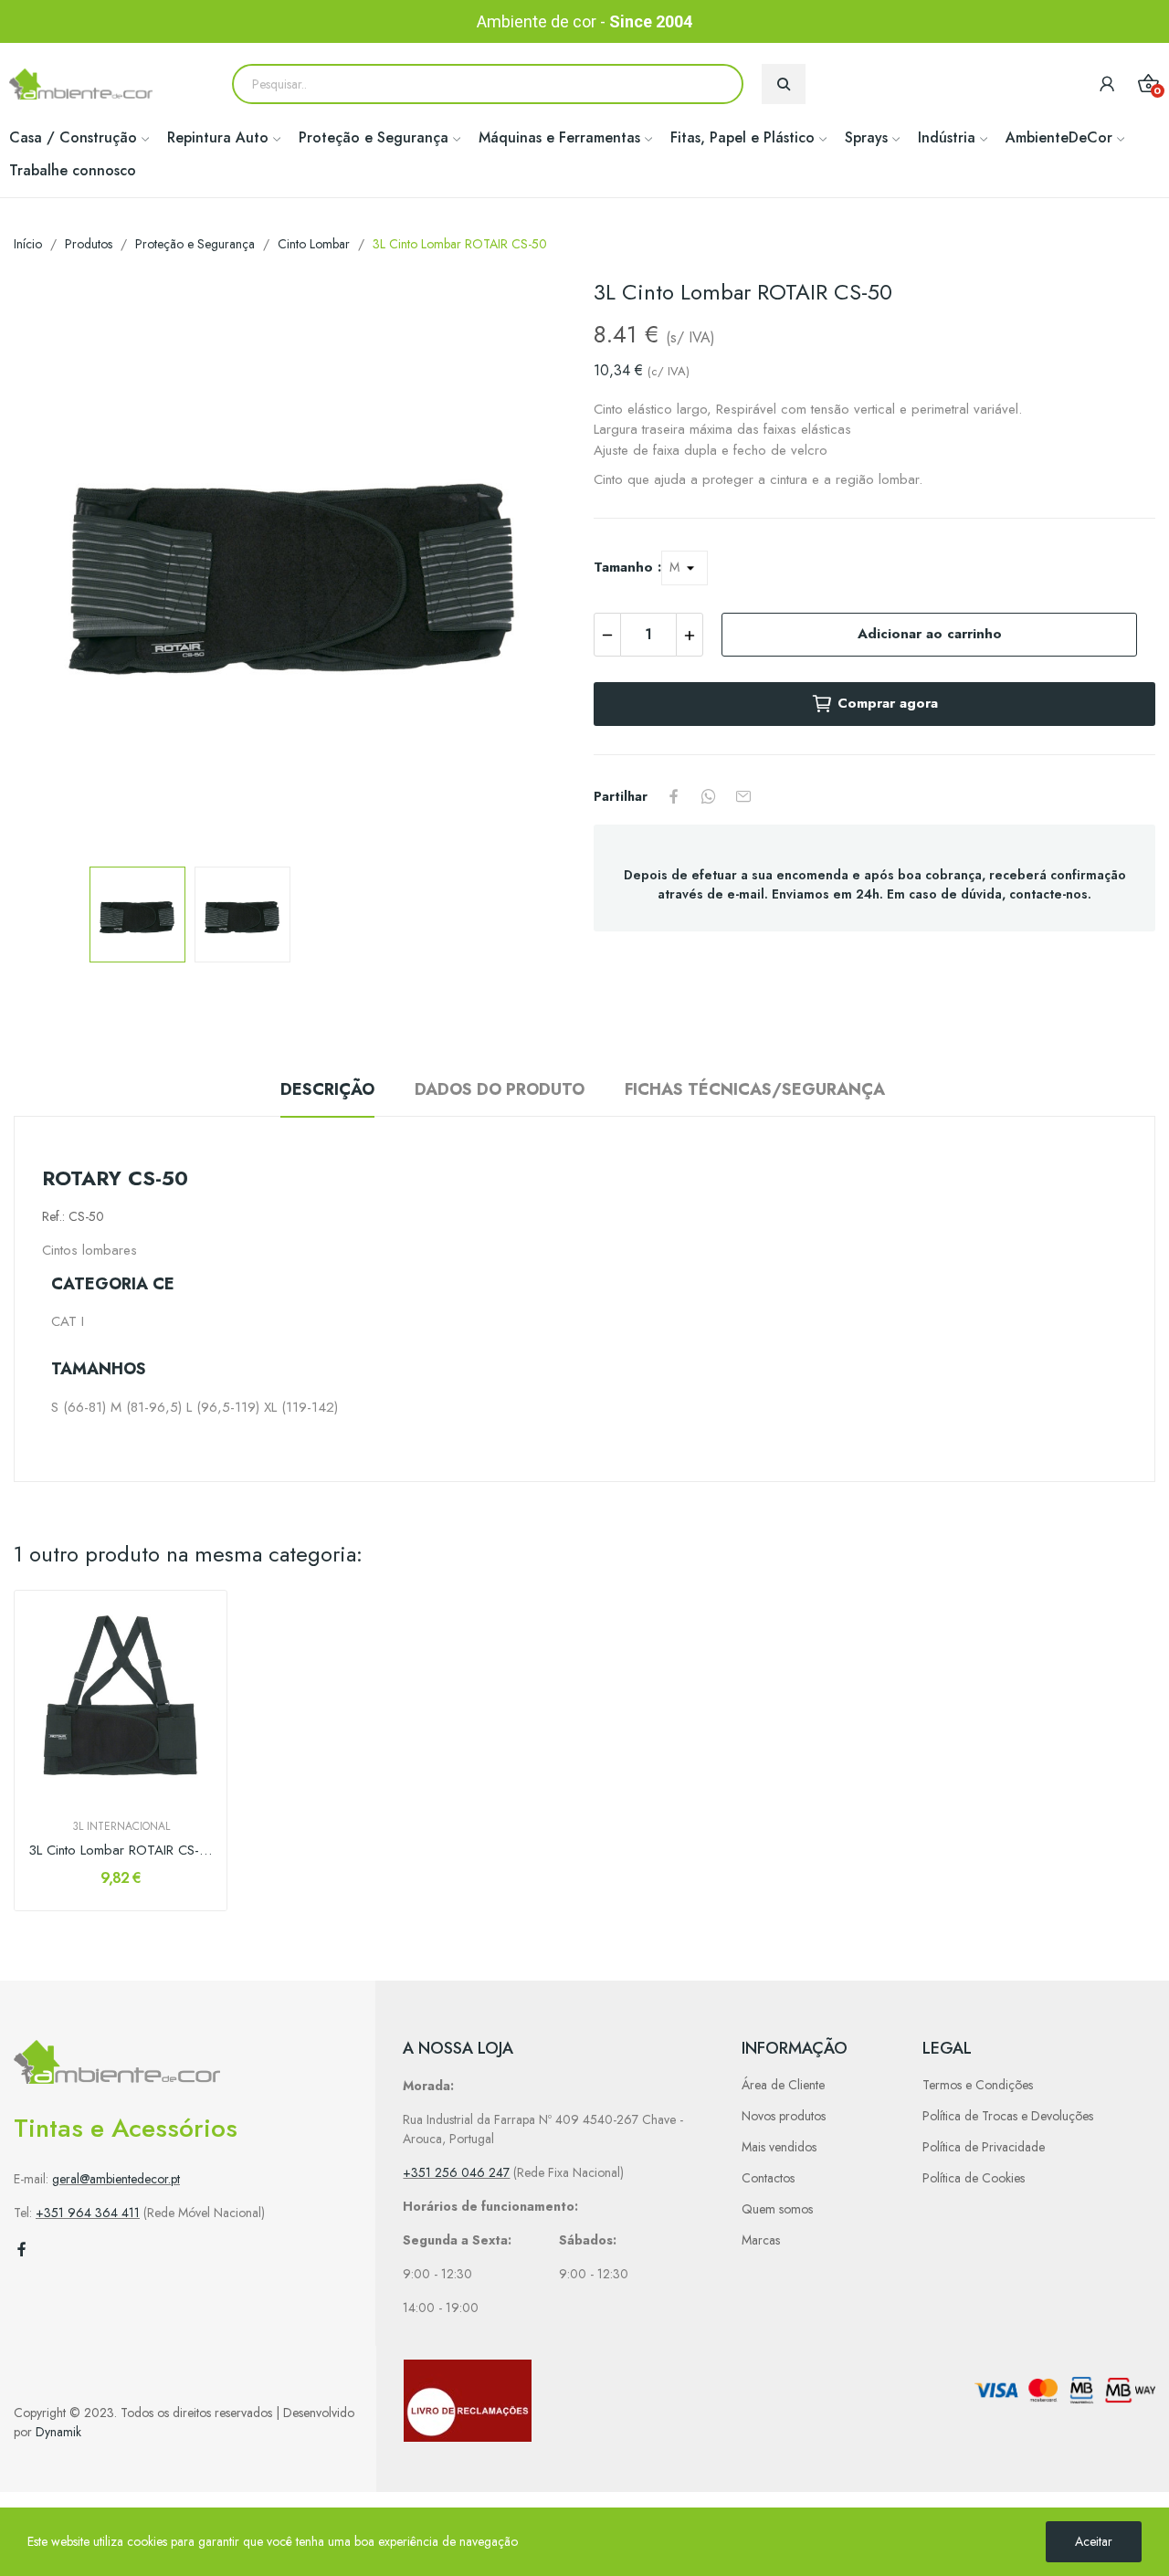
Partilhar (674, 796)
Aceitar (1094, 2541)
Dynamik (58, 2432)
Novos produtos (784, 2116)
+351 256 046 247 (456, 2172)
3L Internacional (121, 1826)
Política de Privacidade (984, 2147)
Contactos (768, 2178)
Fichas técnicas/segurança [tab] (755, 1089)
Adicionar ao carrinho (930, 634)
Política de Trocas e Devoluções (1008, 2116)
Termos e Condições (978, 2085)
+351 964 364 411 (88, 2213)
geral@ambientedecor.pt (116, 2179)
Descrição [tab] (327, 1089)
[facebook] (22, 2250)
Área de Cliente (783, 2085)
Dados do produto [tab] (500, 1089)
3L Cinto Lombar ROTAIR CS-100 (121, 1851)
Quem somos (777, 2209)
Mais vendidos (779, 2147)
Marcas (761, 2240)
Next (532, 565)
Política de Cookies (974, 2178)
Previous (57, 565)
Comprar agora (888, 703)
